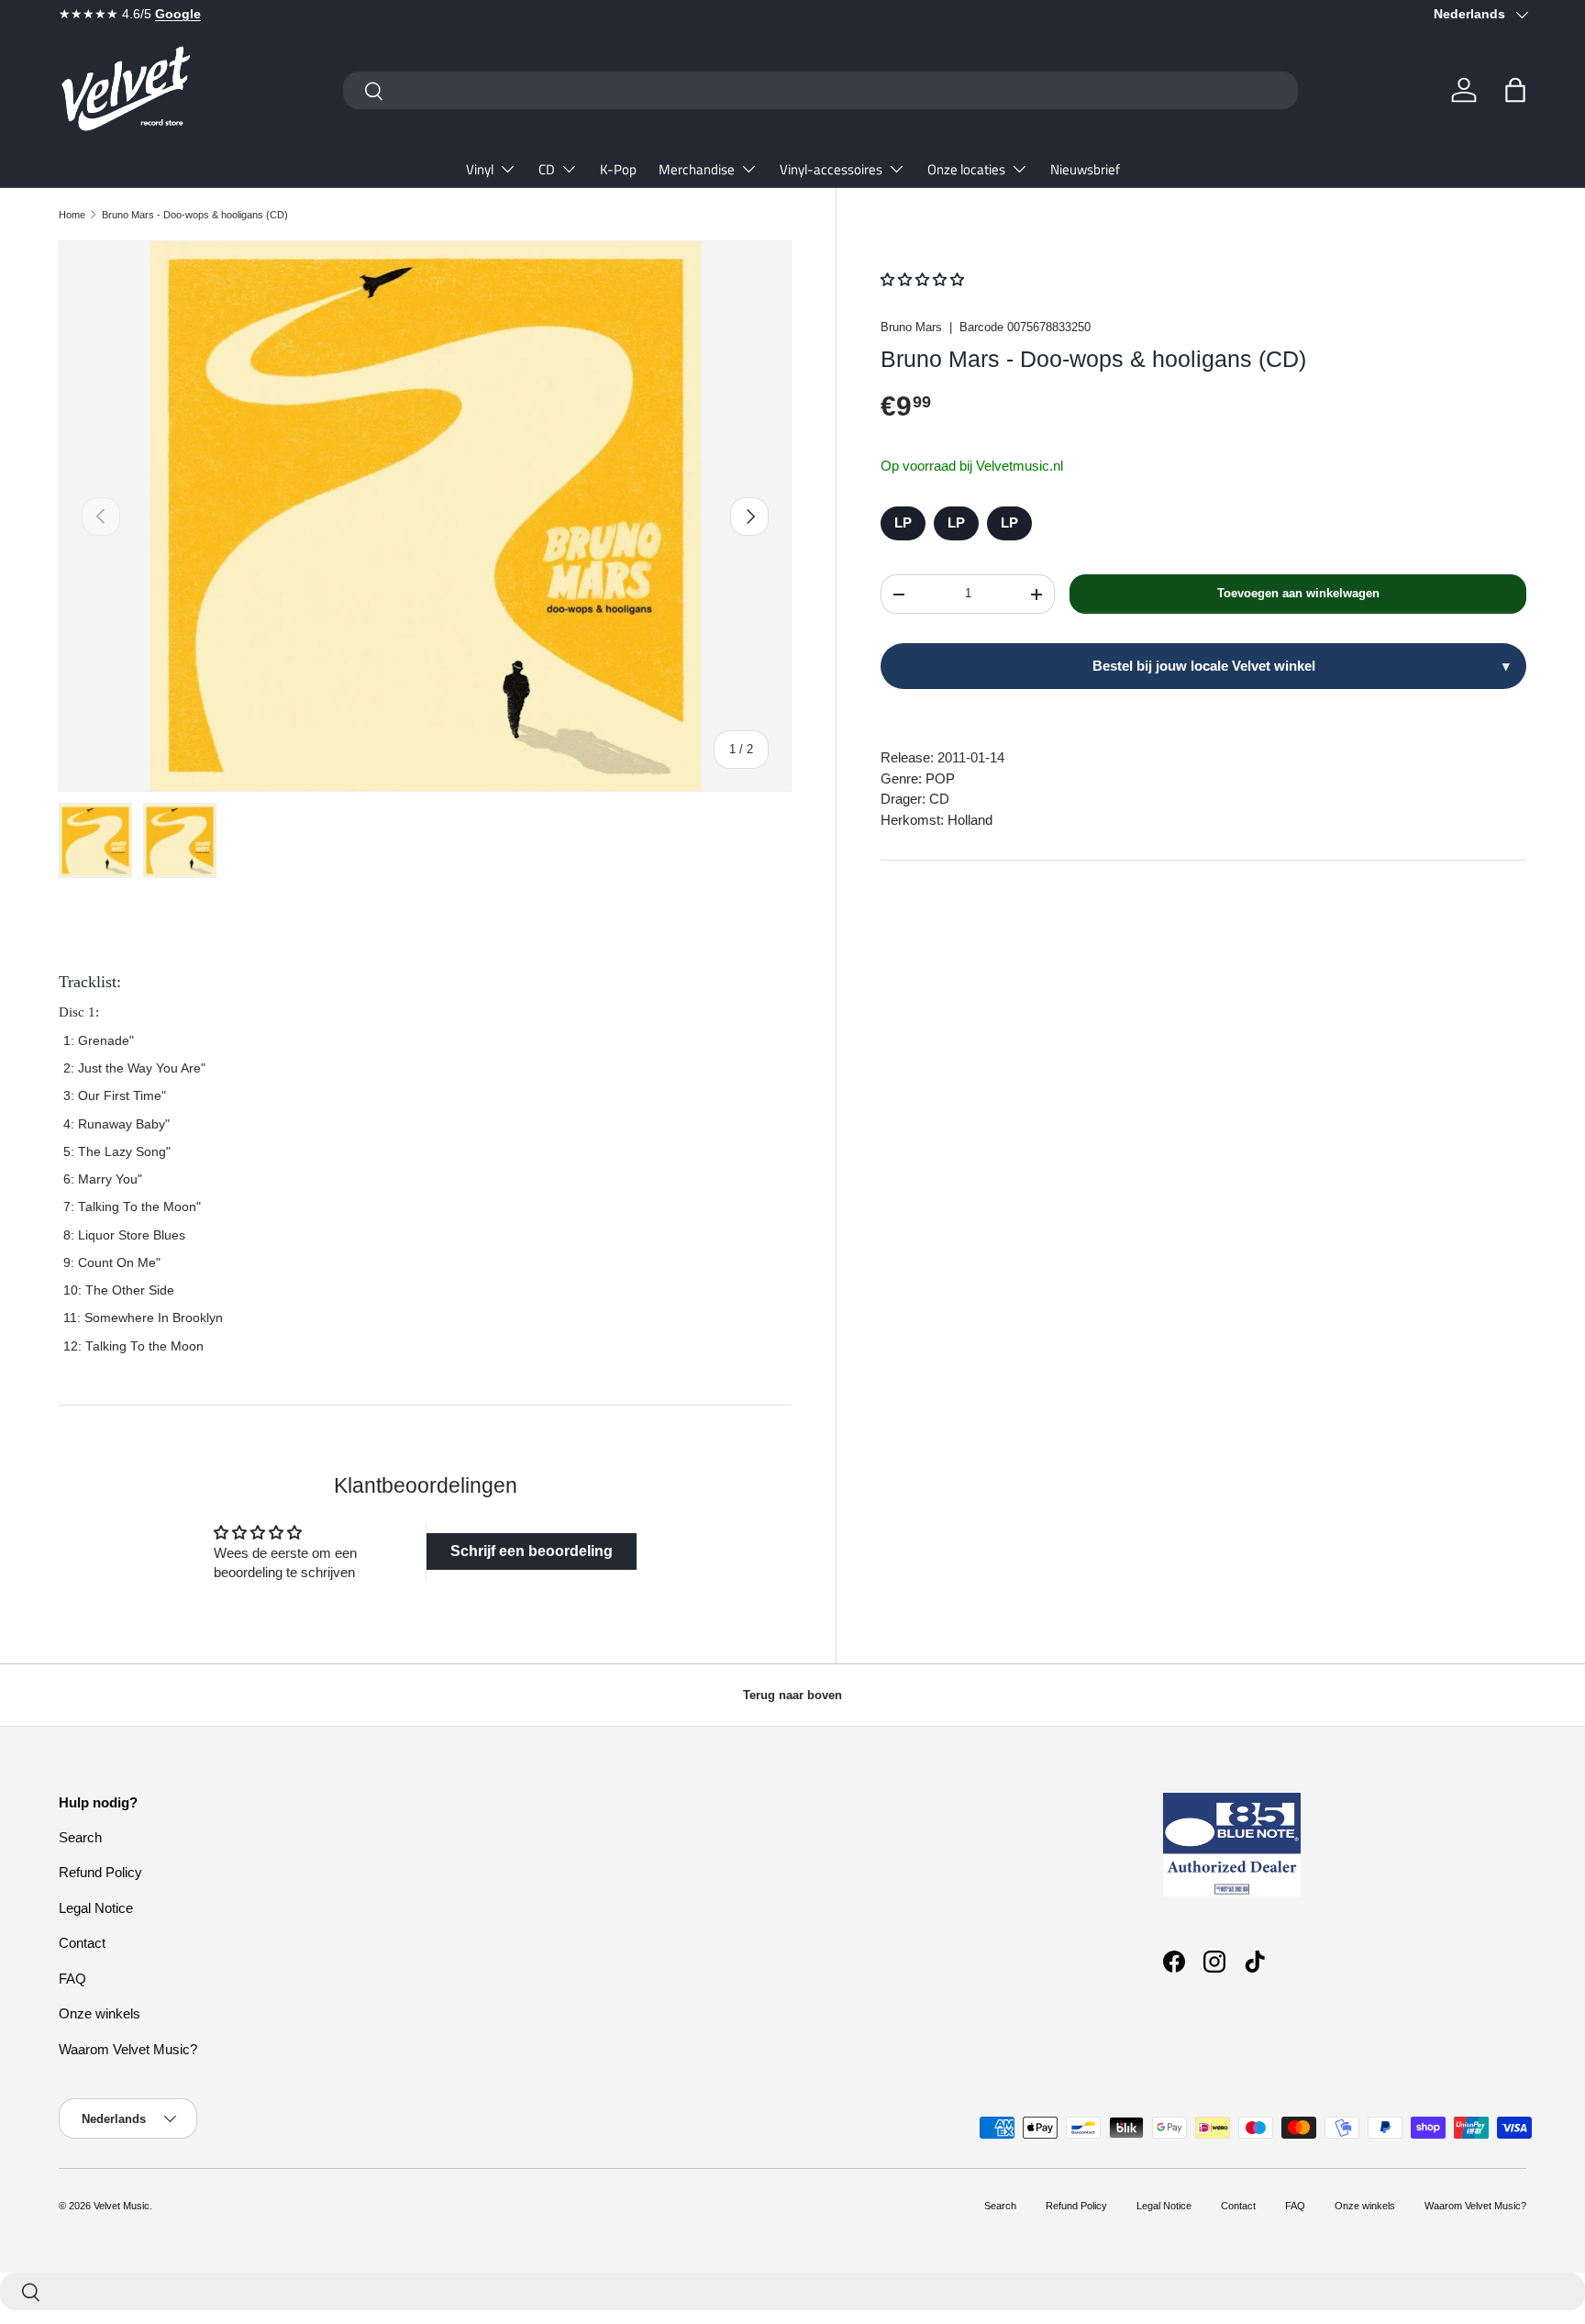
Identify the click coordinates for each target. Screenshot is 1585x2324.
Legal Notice (96, 1908)
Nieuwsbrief (1085, 169)
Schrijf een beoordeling (532, 1551)
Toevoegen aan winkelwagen (1298, 594)
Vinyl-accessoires (831, 169)
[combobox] (820, 90)
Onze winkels (100, 2013)
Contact (82, 1943)
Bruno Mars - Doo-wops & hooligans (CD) (195, 215)
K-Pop (618, 169)
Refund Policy (100, 1872)
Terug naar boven (792, 1695)
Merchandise (697, 169)
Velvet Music (122, 2206)
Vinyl (480, 169)
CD (547, 169)
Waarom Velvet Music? (128, 2049)
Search (80, 1837)
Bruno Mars (911, 327)
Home (72, 215)
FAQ (72, 1979)
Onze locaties (966, 169)
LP (903, 523)
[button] (1515, 90)
